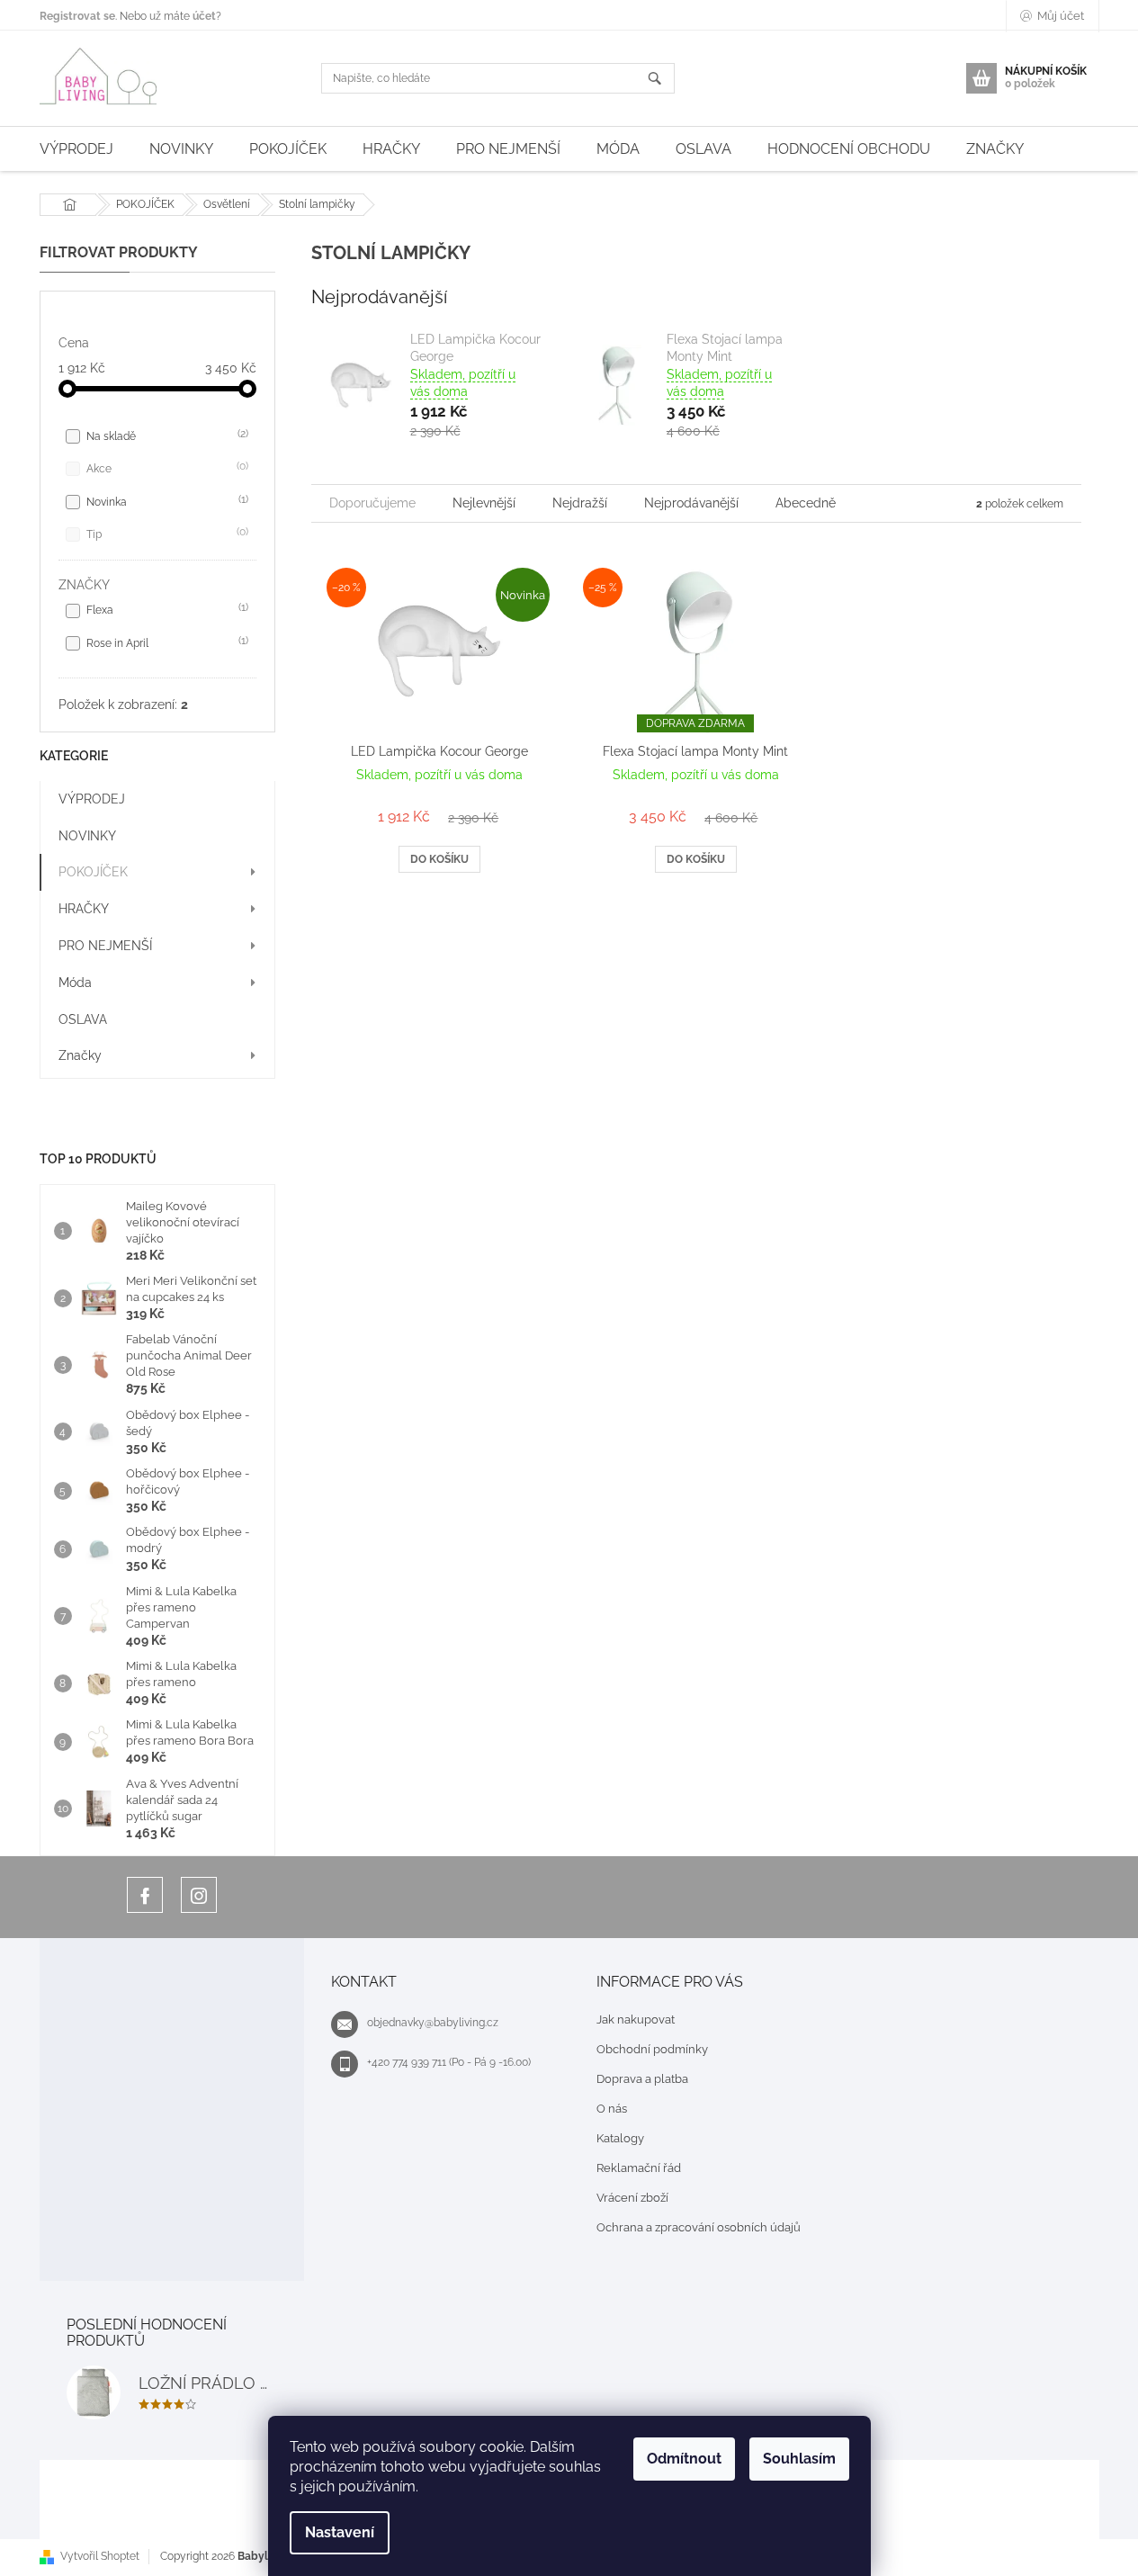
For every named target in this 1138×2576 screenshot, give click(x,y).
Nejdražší (580, 503)
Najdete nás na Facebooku (145, 1895)
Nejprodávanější (691, 503)
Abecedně (806, 503)
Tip (166, 533)
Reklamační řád (639, 2168)
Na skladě (166, 435)
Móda (75, 983)
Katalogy (620, 2138)
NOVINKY (87, 836)
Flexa (166, 609)
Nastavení (340, 2532)
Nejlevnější (484, 503)
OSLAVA (83, 1019)
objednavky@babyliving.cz (433, 2023)
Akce (166, 467)
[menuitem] (76, 149)
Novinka (166, 501)
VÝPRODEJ (92, 799)
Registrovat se (77, 16)
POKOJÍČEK (93, 872)
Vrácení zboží (632, 2198)
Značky (80, 1055)
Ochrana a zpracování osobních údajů (699, 2227)
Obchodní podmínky (652, 2049)
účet (204, 16)
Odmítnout (684, 2459)
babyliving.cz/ (199, 1895)
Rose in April (166, 642)
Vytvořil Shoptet (100, 2556)
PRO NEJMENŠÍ (105, 946)
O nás (612, 2109)
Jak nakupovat (636, 2020)
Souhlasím (799, 2459)
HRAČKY (84, 909)
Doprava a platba (642, 2079)
